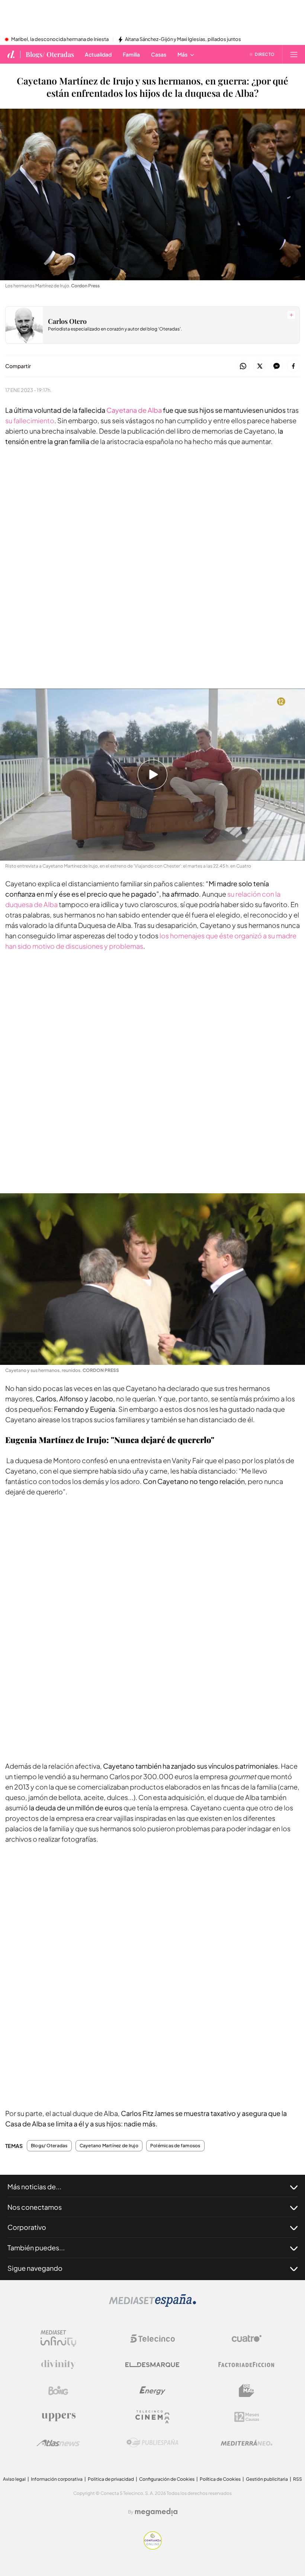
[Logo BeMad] (247, 2391)
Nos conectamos (35, 2207)
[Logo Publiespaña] (152, 2443)
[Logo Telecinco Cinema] (152, 2417)
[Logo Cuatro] (247, 2339)
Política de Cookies (220, 2479)
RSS (298, 2479)
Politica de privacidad (111, 2479)
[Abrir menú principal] (294, 54)
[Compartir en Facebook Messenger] (277, 366)
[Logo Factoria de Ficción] (247, 2365)
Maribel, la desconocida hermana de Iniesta (60, 39)
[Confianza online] (153, 2548)
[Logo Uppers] (58, 2417)
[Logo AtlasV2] (58, 2443)
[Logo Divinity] (58, 2365)
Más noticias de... (34, 2186)
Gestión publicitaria (267, 2479)
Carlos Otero (67, 321)
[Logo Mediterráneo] (247, 2443)
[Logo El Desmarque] (152, 2365)
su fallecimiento (30, 420)
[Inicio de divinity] (11, 54)
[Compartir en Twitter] (260, 366)
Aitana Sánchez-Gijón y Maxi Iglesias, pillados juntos (183, 39)
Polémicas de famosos (175, 2146)
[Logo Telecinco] (152, 2339)
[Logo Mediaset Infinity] (58, 2339)
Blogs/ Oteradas (50, 54)
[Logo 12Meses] (247, 2417)
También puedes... (36, 2248)
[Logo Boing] (58, 2391)
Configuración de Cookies (167, 2479)
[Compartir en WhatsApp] (243, 366)
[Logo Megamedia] (156, 2512)
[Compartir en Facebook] (293, 366)
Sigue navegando (35, 2268)
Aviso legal (14, 2479)
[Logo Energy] (152, 2391)
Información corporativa (57, 2479)
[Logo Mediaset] (152, 2305)
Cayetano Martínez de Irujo (109, 2146)
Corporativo (27, 2227)
